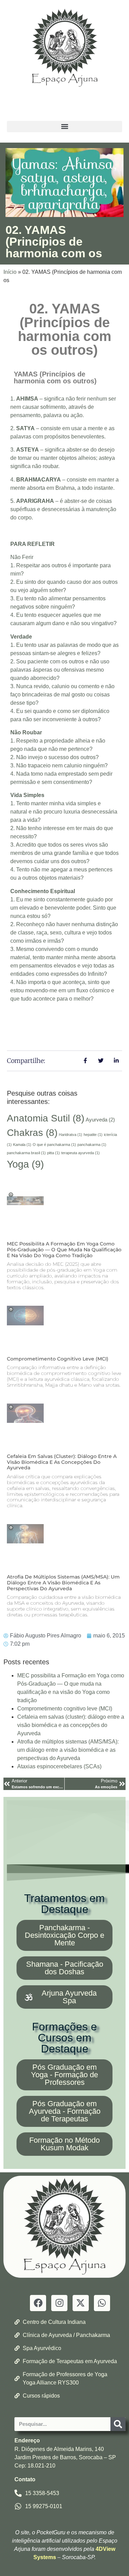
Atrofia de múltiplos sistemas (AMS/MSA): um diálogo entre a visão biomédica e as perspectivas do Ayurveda (63, 1583)
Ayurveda (100, 1120)
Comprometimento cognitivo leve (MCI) (58, 1359)
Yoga (25, 1164)
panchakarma (92, 1145)
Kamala (22, 1145)
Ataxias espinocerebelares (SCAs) (59, 1766)
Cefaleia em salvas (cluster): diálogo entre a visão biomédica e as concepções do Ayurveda (62, 1462)
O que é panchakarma (54, 1145)
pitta (53, 1153)
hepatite (93, 1135)
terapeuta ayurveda (80, 1153)
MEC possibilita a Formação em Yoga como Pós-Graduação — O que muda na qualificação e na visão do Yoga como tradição (64, 1250)
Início (10, 272)
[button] (64, 127)
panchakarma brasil (26, 1153)
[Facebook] (38, 2303)
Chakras (32, 1133)
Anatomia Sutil (46, 1118)
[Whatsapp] (102, 2303)
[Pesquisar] (118, 2424)
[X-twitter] (81, 2303)
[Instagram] (59, 2303)
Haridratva (71, 1135)
